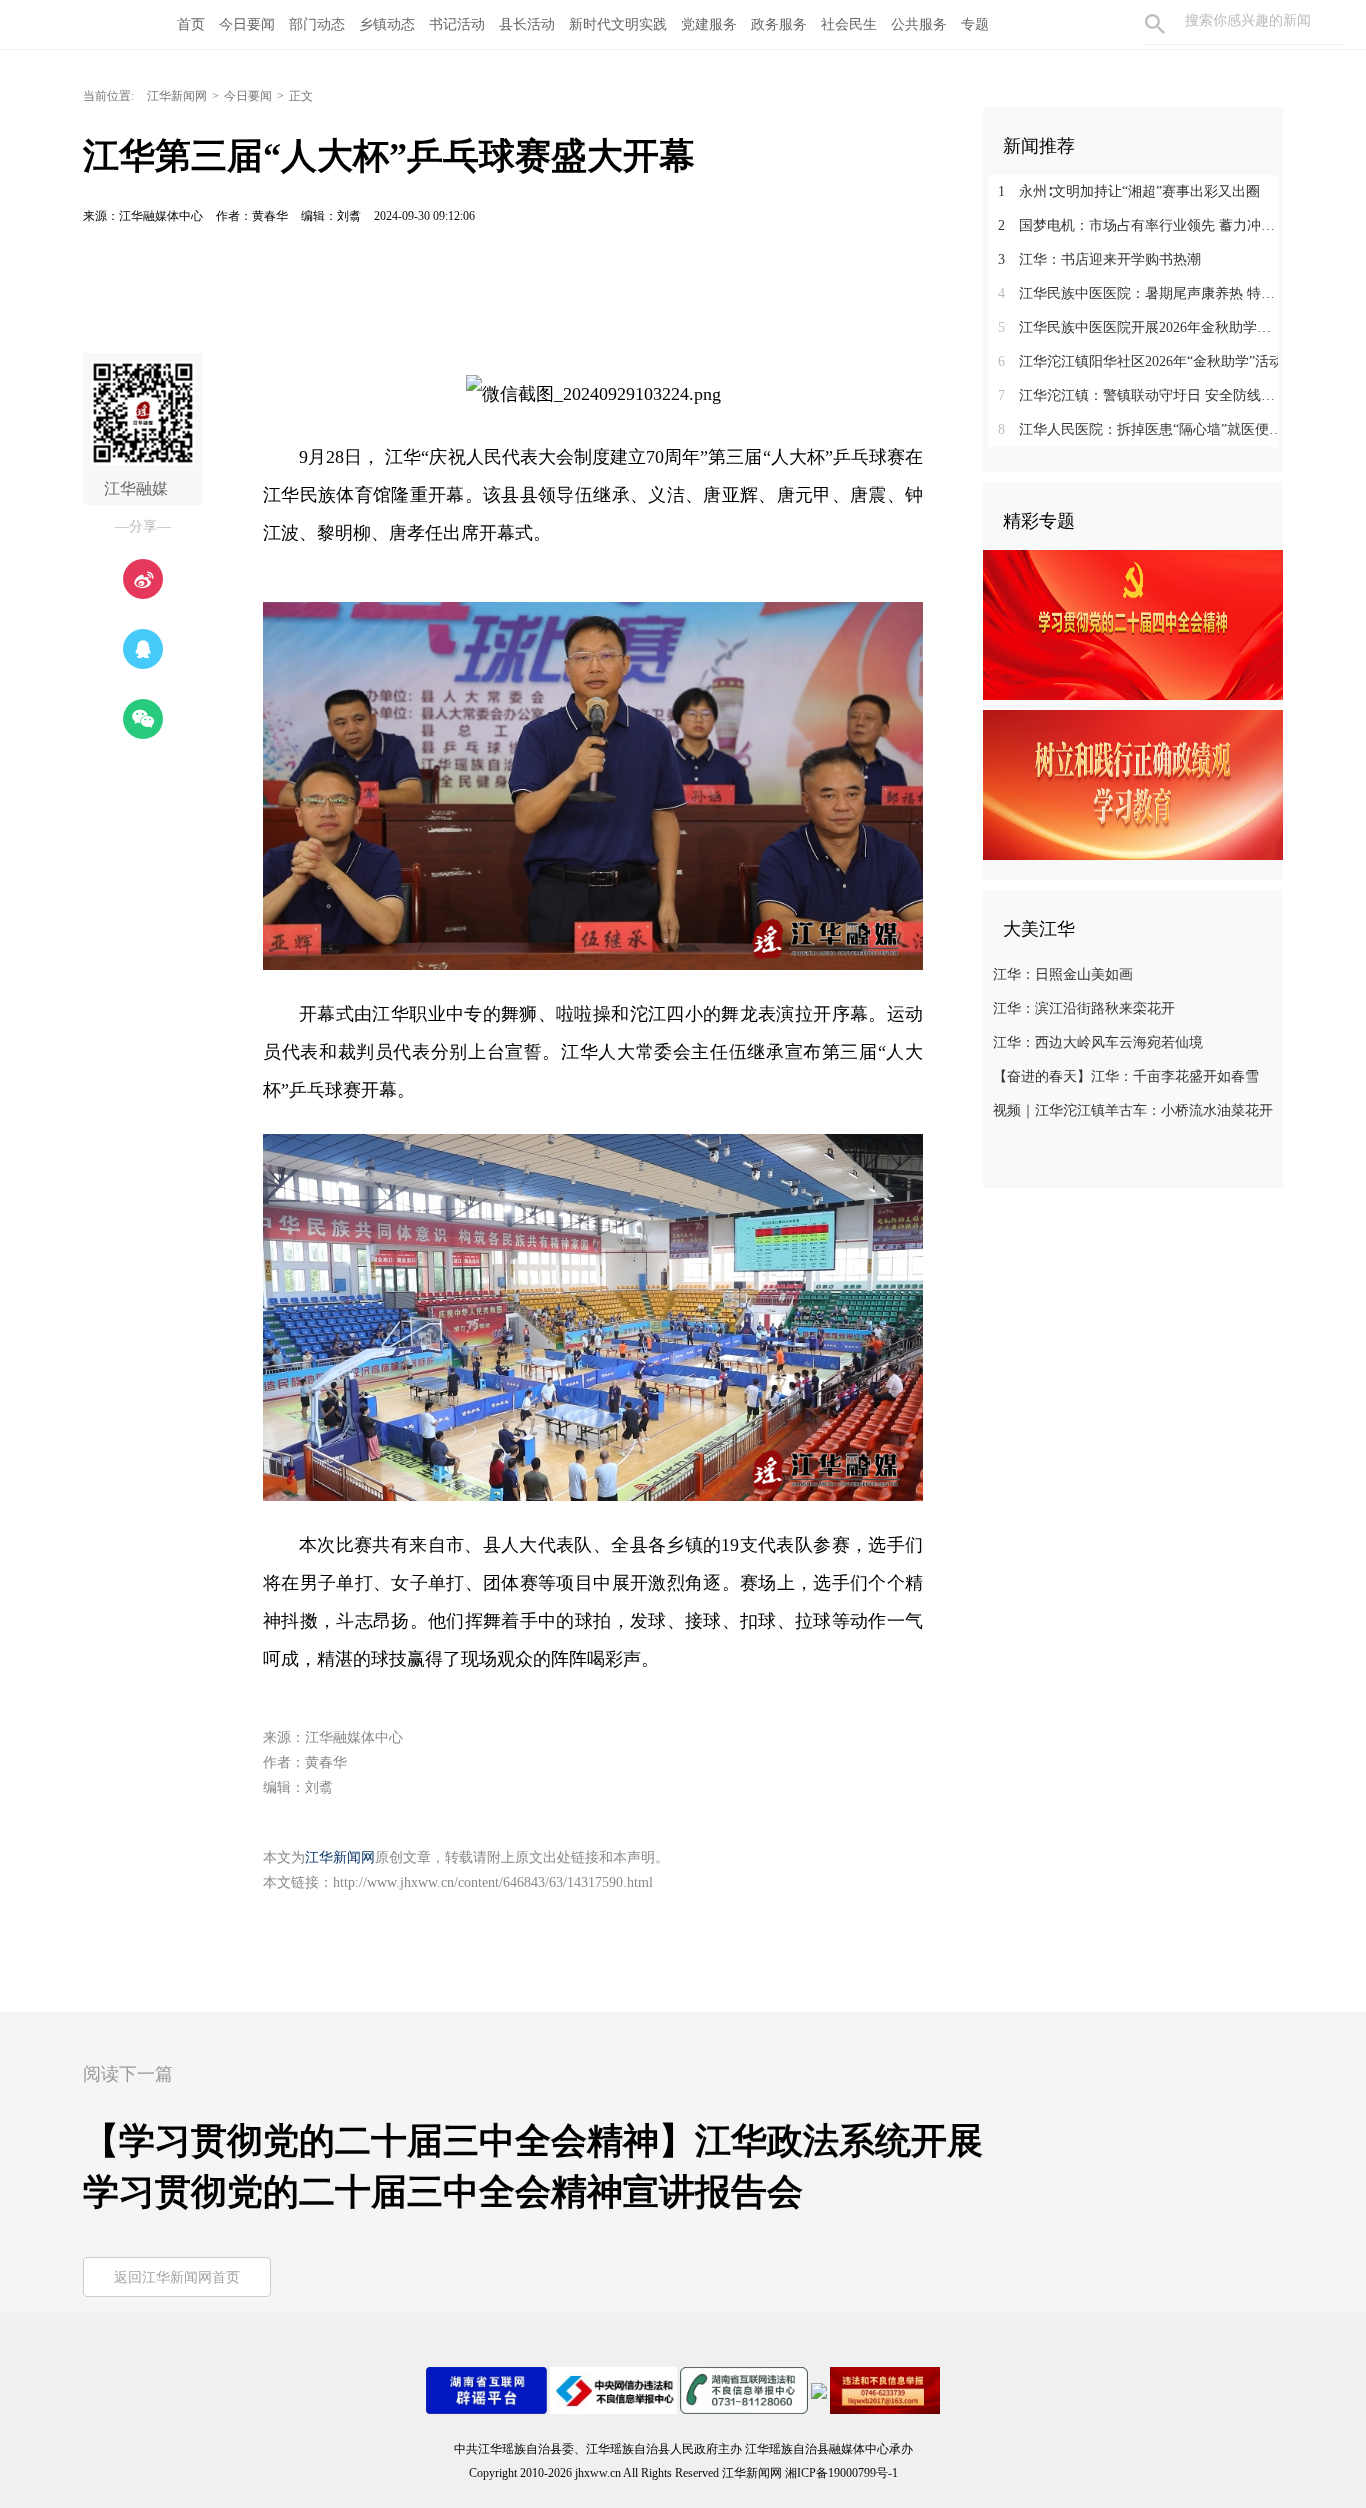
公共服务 (919, 24)
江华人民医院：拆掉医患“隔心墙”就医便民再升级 (1140, 429)
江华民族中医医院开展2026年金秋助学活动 (1140, 327)
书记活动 (457, 24)
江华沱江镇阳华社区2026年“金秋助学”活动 (1140, 361)
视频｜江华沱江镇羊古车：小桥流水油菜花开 (1133, 1110)
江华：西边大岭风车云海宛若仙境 (1098, 1042)
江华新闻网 (177, 96)
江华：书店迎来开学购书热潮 (1099, 259)
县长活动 (527, 24)
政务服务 (779, 24)
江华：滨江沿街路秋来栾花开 (1084, 1008)
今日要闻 (247, 24)
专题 (975, 24)
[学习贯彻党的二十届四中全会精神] (1133, 624)
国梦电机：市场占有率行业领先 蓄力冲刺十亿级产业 (1140, 225)
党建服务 (709, 24)
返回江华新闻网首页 (177, 2277)
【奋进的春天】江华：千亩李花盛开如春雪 (1126, 1076)
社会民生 (849, 24)
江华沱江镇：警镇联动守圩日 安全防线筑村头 (1140, 395)
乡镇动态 (387, 24)
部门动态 (317, 24)
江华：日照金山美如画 (1063, 974)
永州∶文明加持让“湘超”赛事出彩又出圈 (1129, 191)
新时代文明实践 (618, 24)
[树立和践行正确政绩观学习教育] (1133, 784)
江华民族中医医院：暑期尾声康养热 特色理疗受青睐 (1140, 293)
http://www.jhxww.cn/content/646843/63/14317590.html (493, 1882)
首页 (191, 24)
